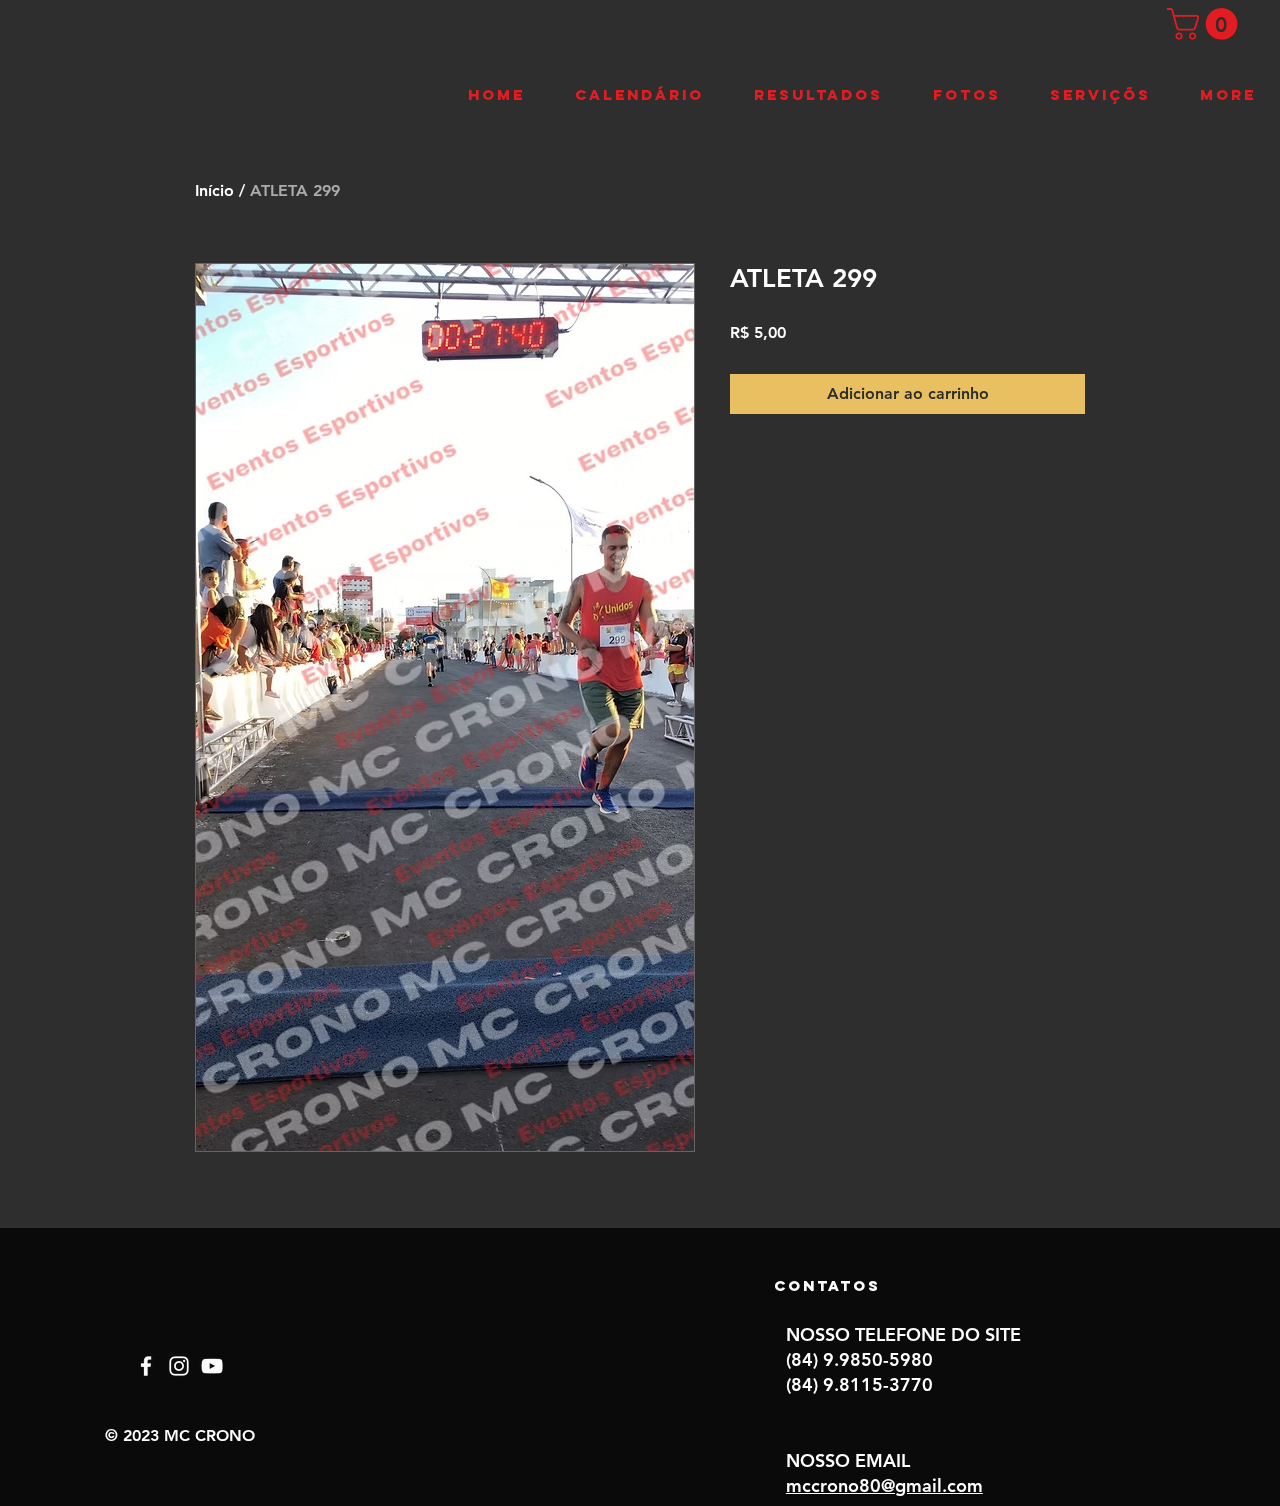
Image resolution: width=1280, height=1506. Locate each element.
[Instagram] (179, 1366)
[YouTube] (212, 1366)
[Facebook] (146, 1366)
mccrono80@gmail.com (884, 1485)
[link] (1206, 24)
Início (214, 190)
